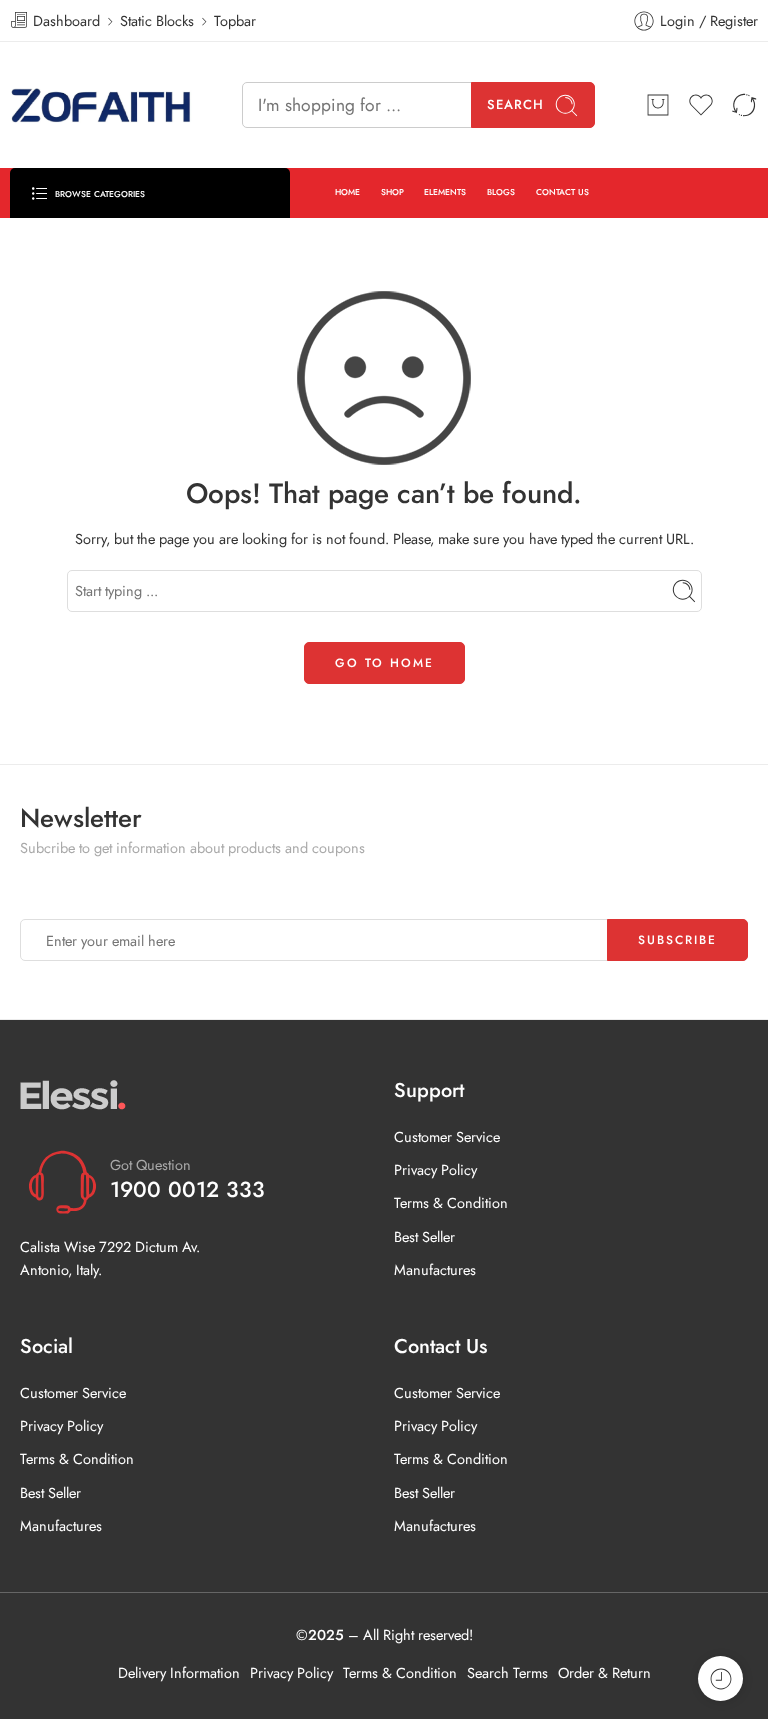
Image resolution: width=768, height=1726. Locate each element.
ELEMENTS (445, 192)
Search (515, 104)
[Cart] (658, 105)
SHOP (392, 192)
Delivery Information (179, 1672)
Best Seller (424, 1236)
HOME (347, 192)
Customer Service (447, 1136)
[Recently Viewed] (720, 1678)
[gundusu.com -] (101, 105)
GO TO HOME (384, 663)
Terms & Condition (451, 1202)
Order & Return (604, 1672)
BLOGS (501, 192)
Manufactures (435, 1269)
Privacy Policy (435, 1169)
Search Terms (507, 1672)
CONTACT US (562, 192)
